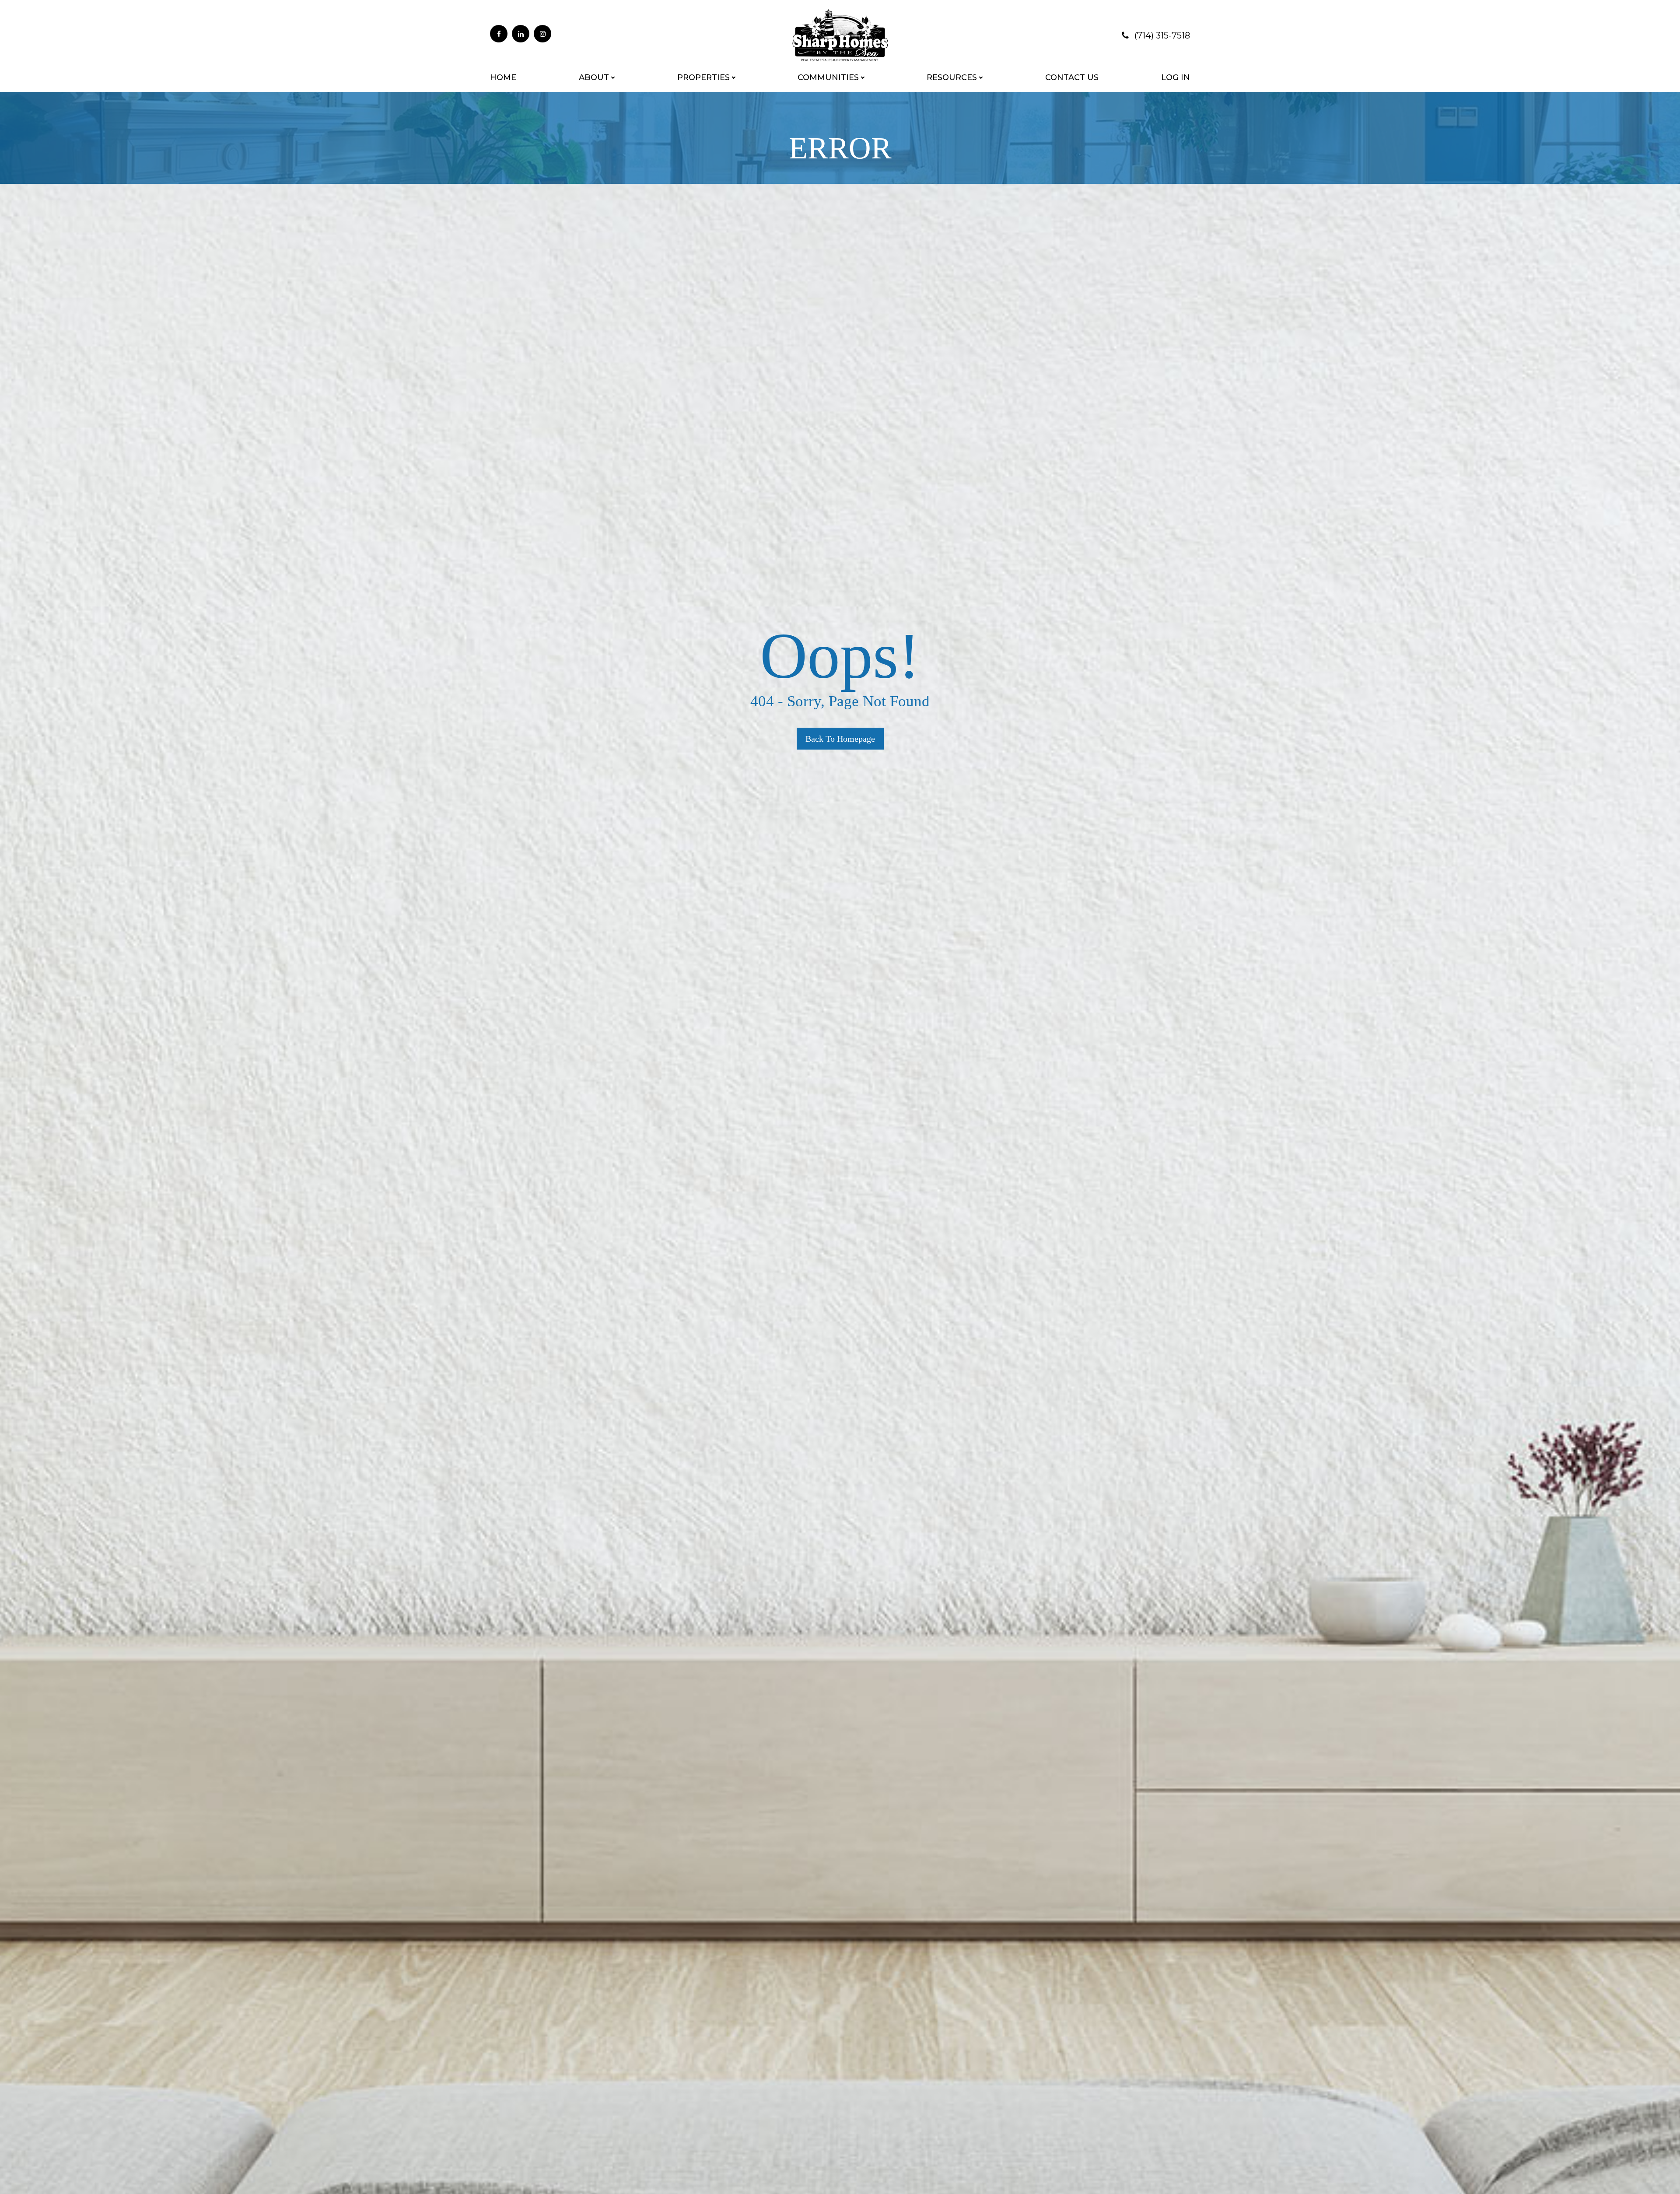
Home (503, 77)
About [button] (594, 77)
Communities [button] (828, 77)
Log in (1176, 77)
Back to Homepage (840, 739)
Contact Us (1072, 77)
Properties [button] (703, 77)
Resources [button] (952, 77)
